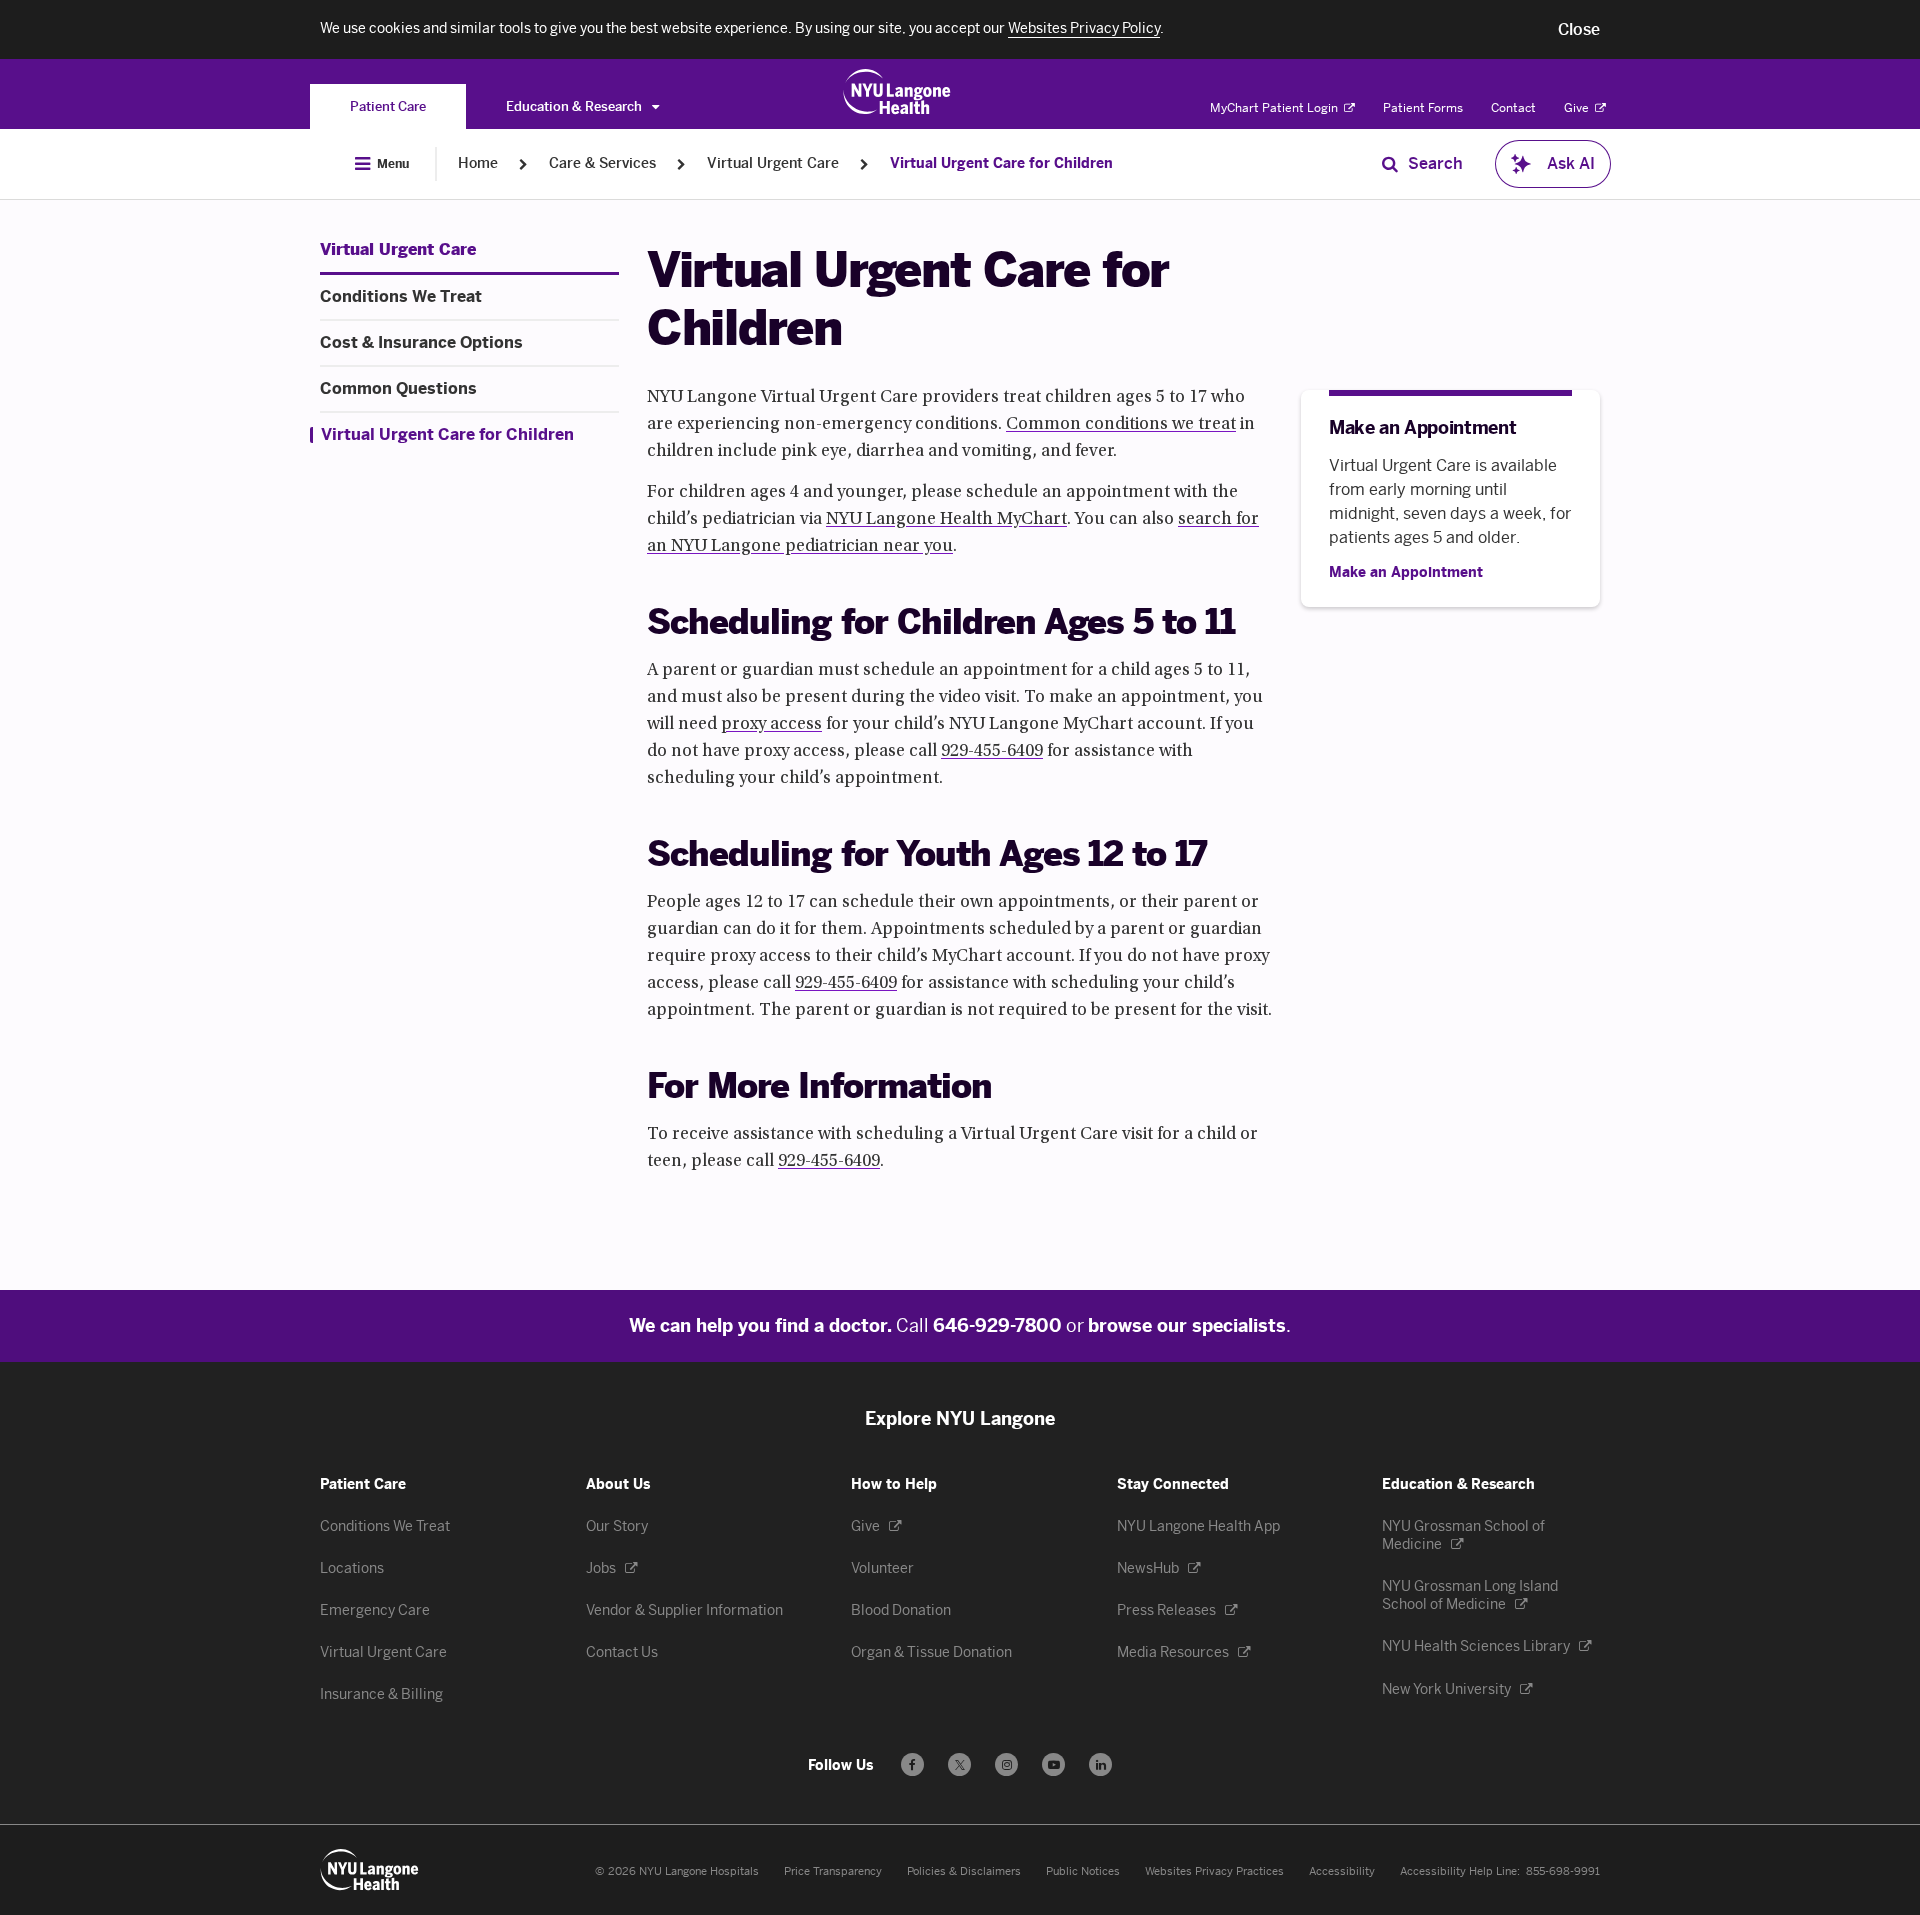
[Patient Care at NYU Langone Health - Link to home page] (897, 92)
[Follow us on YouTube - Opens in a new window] (1053, 1764)
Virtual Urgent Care (773, 163)
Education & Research (575, 106)
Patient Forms (1423, 108)
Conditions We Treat (401, 297)
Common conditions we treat (1121, 425)
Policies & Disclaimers (964, 1871)
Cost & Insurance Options (421, 343)
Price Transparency (833, 1871)
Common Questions (398, 389)
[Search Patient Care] (1390, 164)
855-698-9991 (1563, 1871)
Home (478, 163)
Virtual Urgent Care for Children (1001, 163)
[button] (1579, 30)
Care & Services (602, 163)
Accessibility (1342, 1871)
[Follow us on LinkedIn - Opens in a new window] (1100, 1764)
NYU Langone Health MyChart (946, 520)
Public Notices (1083, 1871)
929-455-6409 (992, 752)
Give (1578, 108)
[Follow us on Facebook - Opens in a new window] (912, 1764)
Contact (1513, 108)
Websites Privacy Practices (1214, 1871)
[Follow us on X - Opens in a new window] (959, 1764)
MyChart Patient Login (1275, 108)
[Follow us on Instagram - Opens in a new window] (1006, 1764)
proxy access (771, 725)
